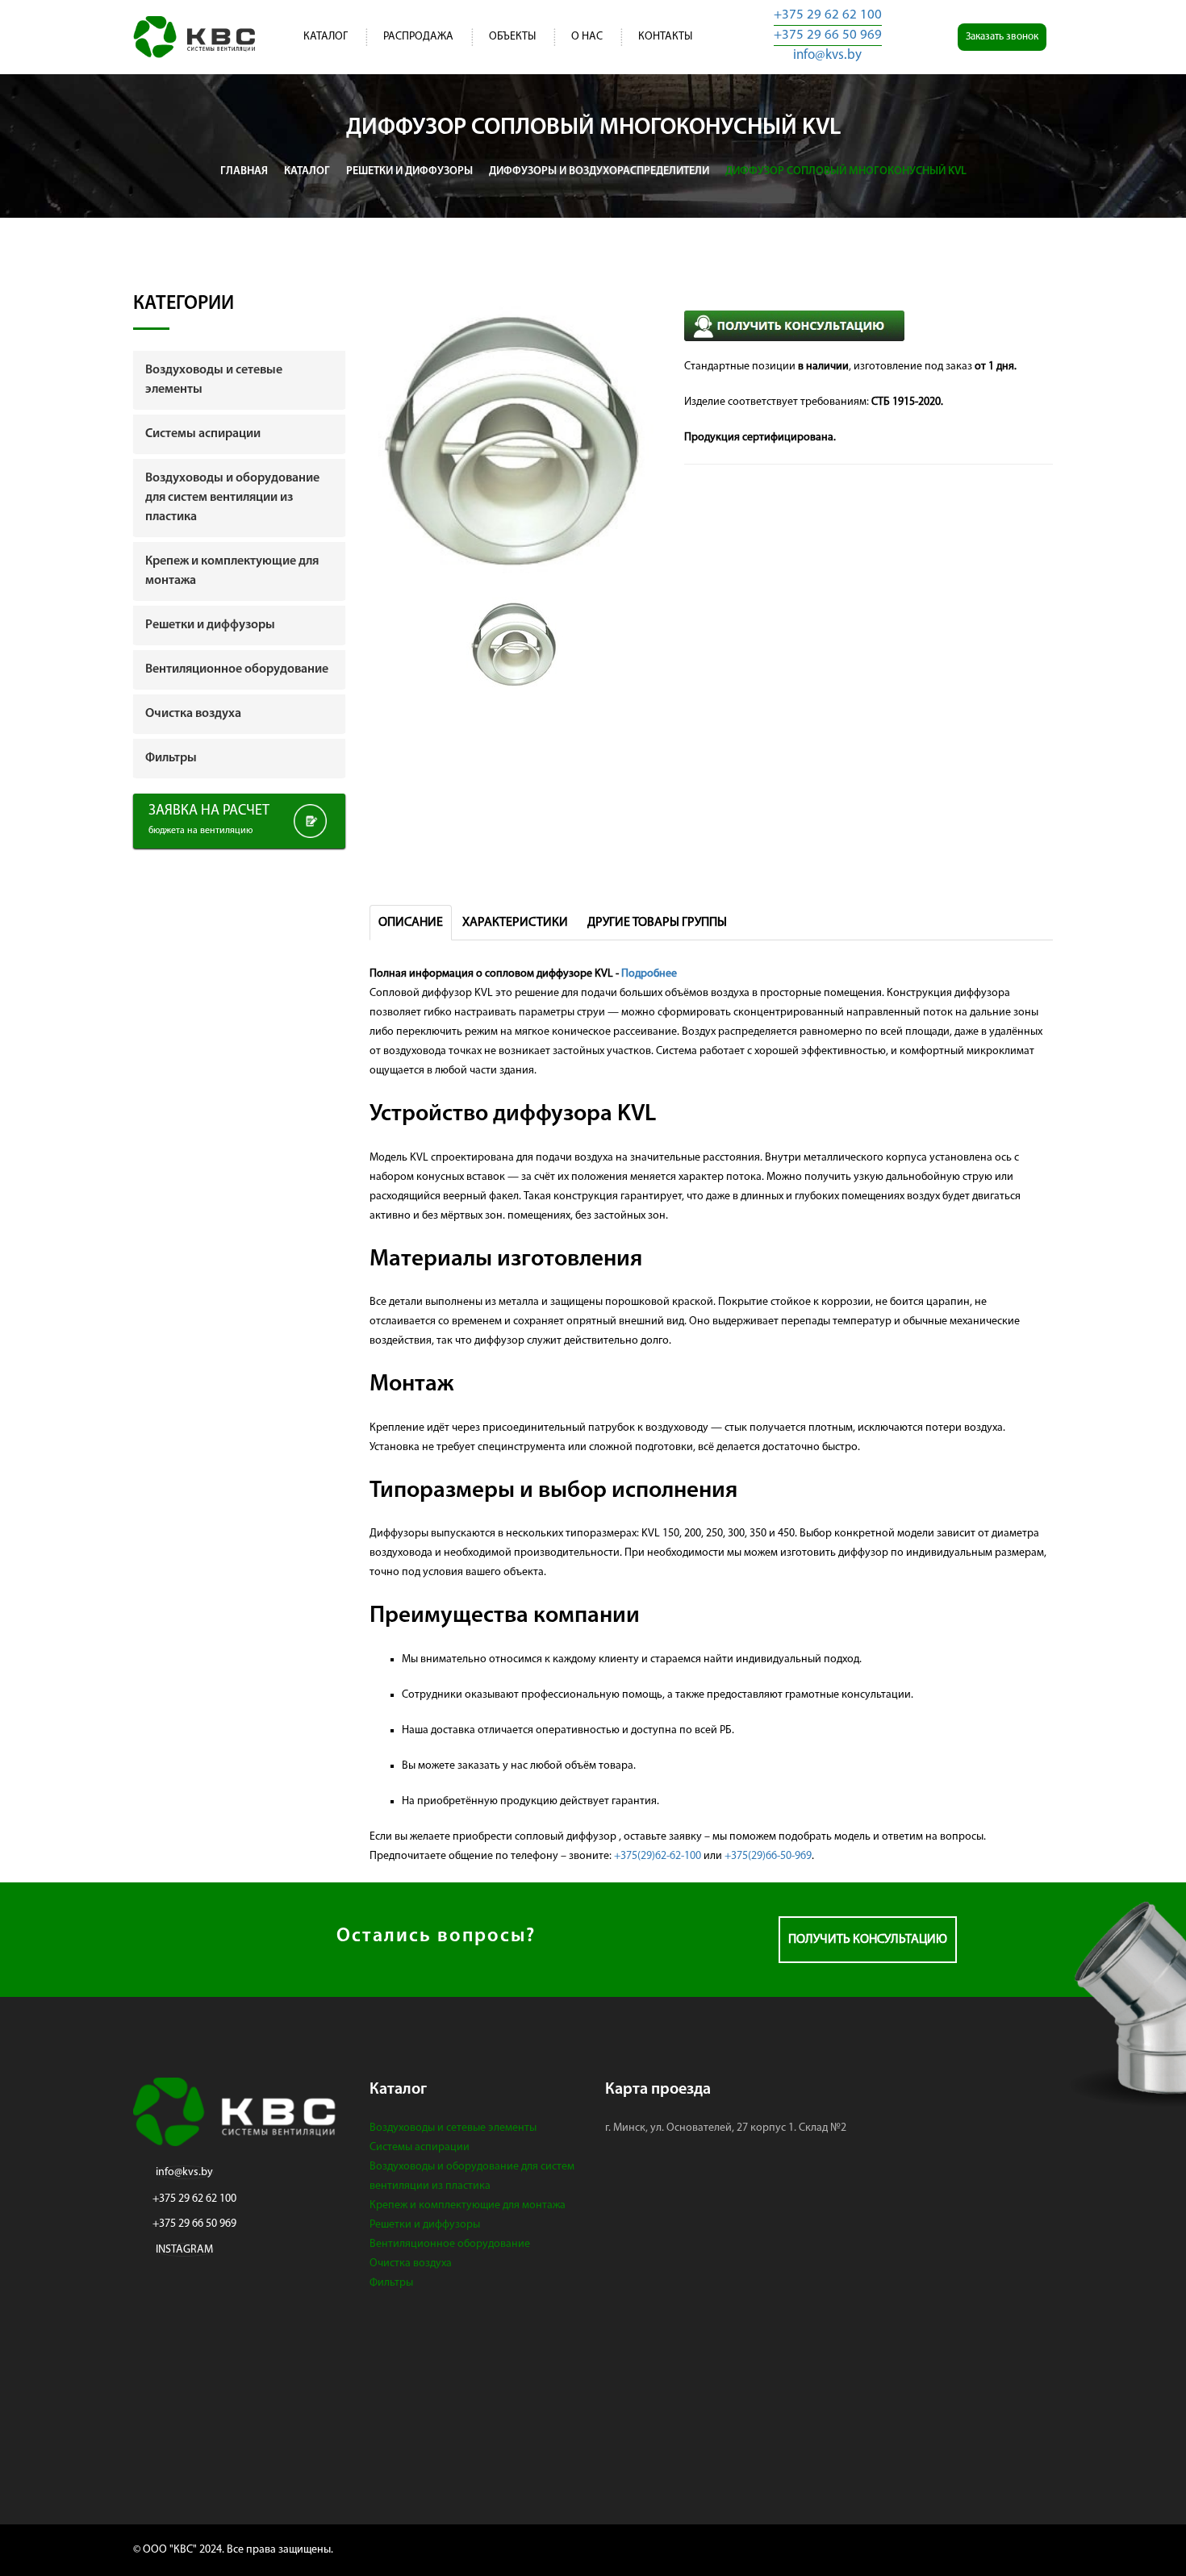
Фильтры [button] (171, 758)
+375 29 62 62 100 (828, 15)
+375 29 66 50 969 (828, 35)
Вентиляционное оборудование (450, 2244)
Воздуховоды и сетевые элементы (453, 2128)
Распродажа (418, 37)
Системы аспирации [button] (203, 434)
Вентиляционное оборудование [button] (237, 669)
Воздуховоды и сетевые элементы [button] (214, 380)
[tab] (239, 380)
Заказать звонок (1002, 37)
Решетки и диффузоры (425, 2225)
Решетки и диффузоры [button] (210, 625)
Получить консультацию (868, 1940)
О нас (587, 37)
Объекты (512, 37)
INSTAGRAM (184, 2250)
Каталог (326, 37)
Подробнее (649, 974)
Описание (411, 923)
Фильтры (391, 2283)
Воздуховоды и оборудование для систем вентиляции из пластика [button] (232, 498)
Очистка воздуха (411, 2263)
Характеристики (515, 923)
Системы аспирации (420, 2147)
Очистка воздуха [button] (193, 714)
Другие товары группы (657, 923)
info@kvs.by (827, 55)
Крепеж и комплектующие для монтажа (468, 2205)
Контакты (665, 37)
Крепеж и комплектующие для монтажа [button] (232, 571)
